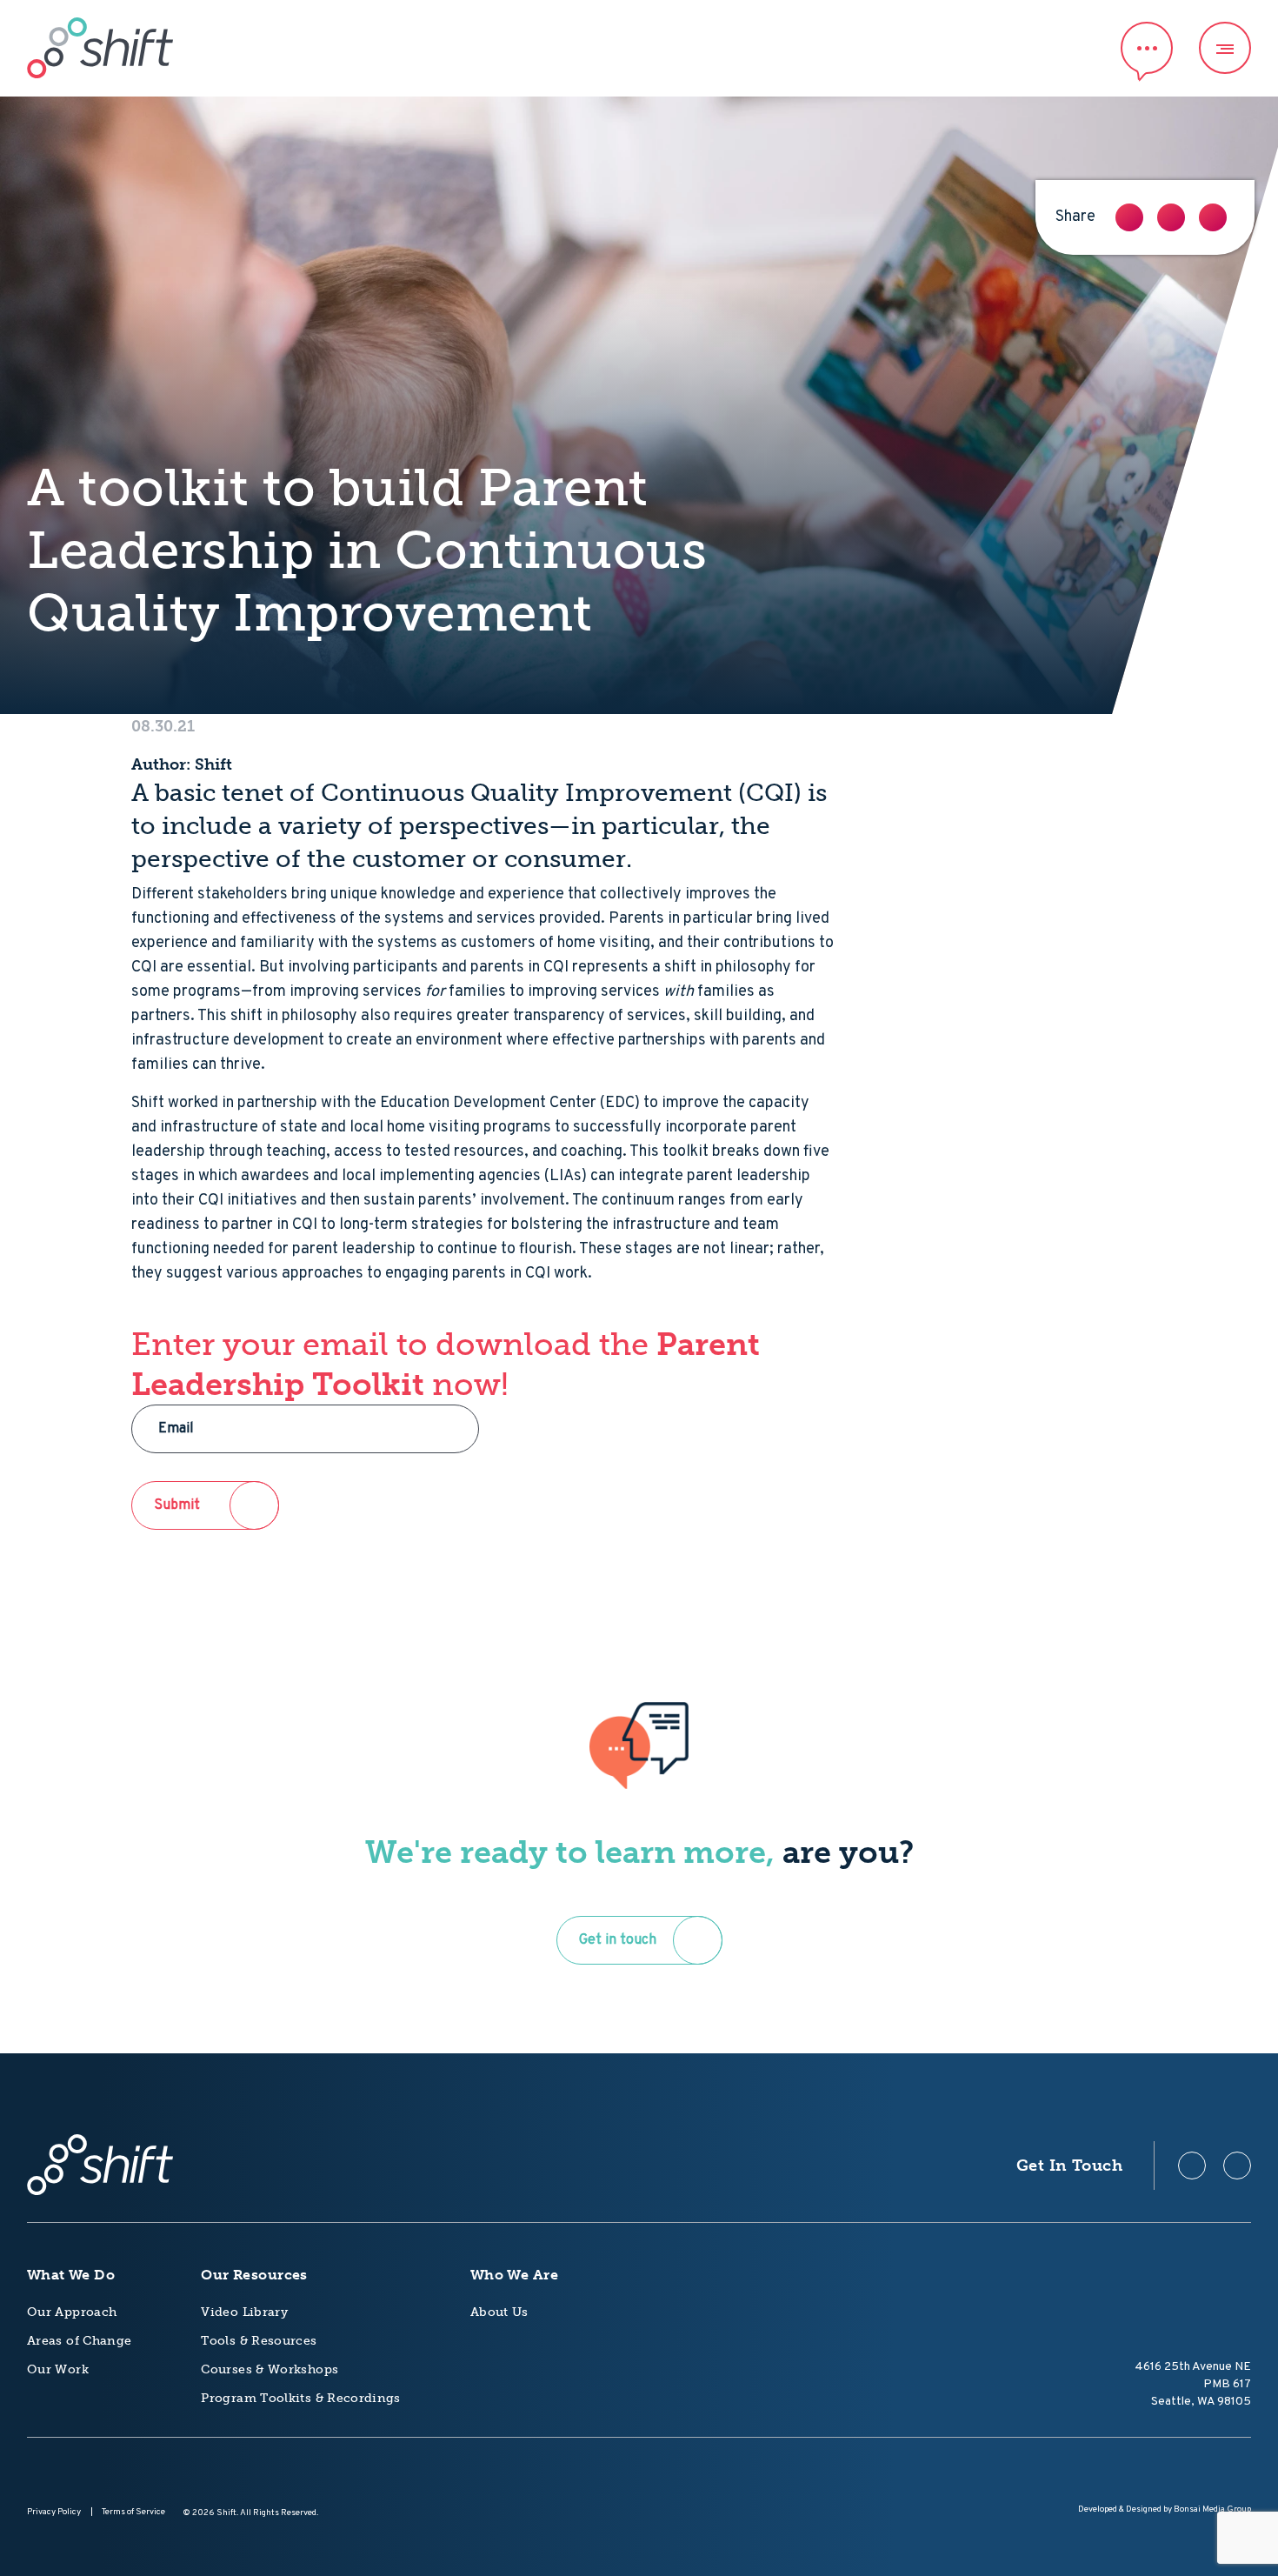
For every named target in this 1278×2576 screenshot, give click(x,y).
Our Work (58, 2369)
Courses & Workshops (270, 2369)
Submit (177, 1505)
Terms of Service (133, 2512)
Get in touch (618, 1940)
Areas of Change (79, 2341)
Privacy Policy (54, 2512)
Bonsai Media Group (1212, 2509)
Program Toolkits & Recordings (300, 2398)
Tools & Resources (259, 2341)
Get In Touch (1069, 2166)
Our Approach (72, 2312)
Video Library (244, 2312)
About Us (499, 2312)
